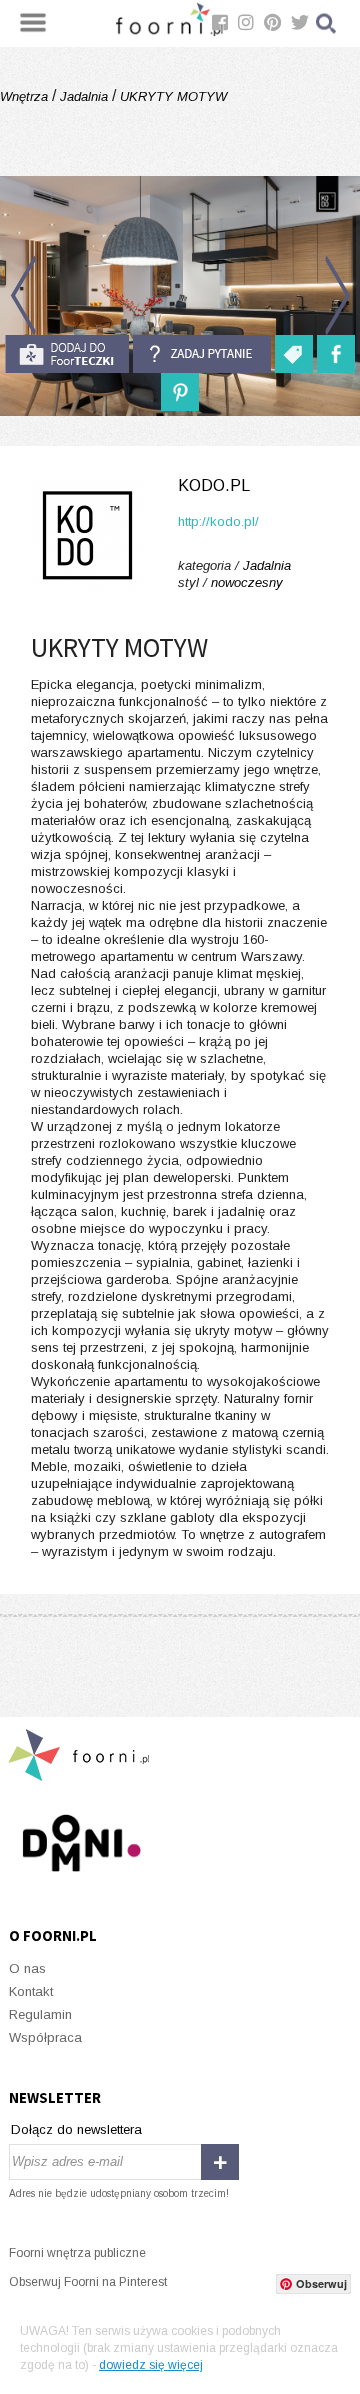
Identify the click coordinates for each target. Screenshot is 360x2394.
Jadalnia (84, 96)
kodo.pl (214, 485)
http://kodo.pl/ (218, 521)
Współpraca (45, 2037)
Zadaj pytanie (202, 354)
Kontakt (31, 1991)
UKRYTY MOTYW (171, 96)
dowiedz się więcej (151, 2365)
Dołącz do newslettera (76, 2129)
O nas (27, 1968)
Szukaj (327, 23)
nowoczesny (247, 582)
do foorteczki (67, 354)
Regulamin (40, 2014)
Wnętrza (26, 96)
